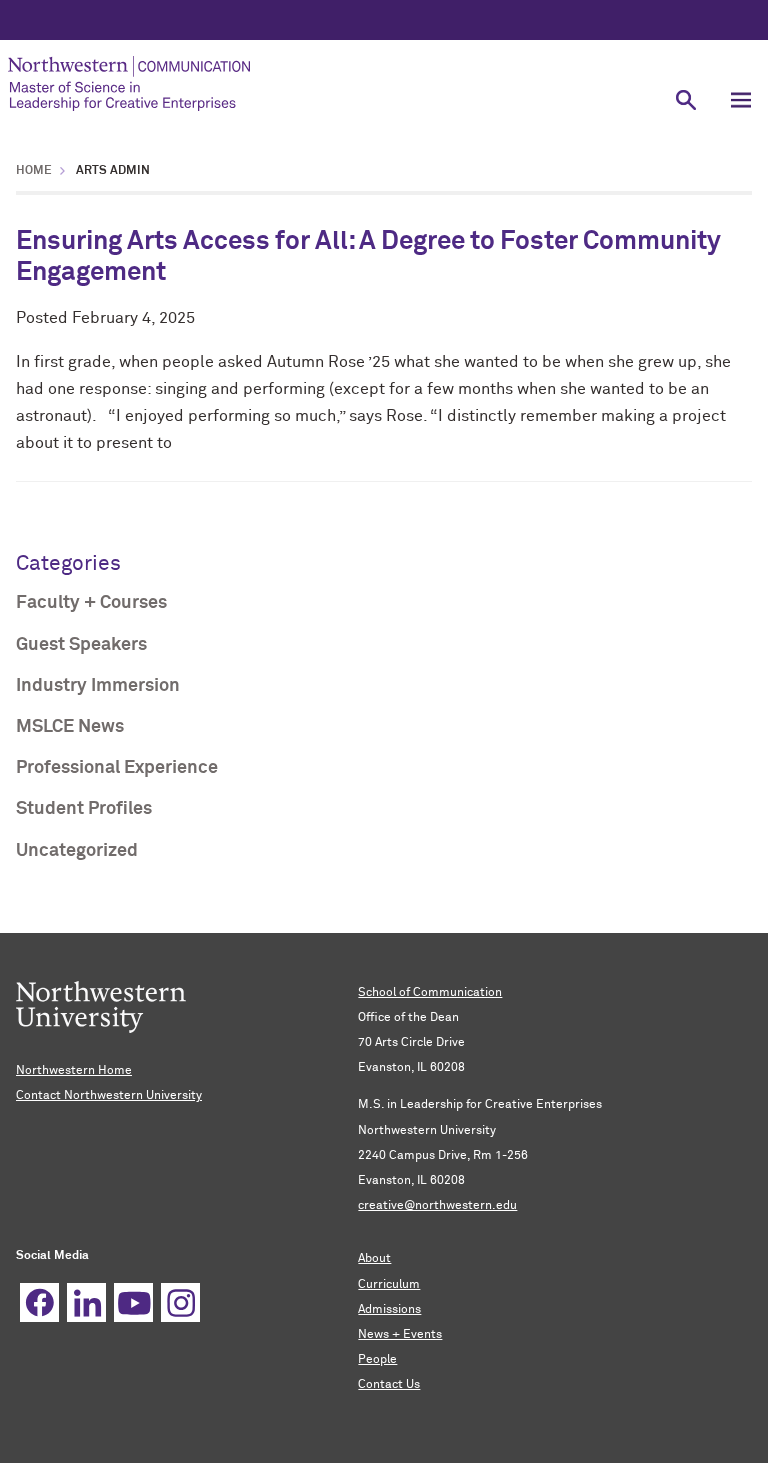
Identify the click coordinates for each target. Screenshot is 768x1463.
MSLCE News (70, 727)
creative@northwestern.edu (437, 1206)
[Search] (685, 99)
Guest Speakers (81, 645)
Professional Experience (117, 768)
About (374, 1259)
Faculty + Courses (91, 603)
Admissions (389, 1310)
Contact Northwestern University (109, 1096)
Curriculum (389, 1285)
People (377, 1360)
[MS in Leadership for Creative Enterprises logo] (329, 83)
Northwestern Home (74, 1071)
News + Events (400, 1335)
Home (34, 171)
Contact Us (389, 1385)
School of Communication (430, 993)
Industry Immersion (98, 686)
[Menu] (740, 99)
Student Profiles (84, 809)
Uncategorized (77, 851)
